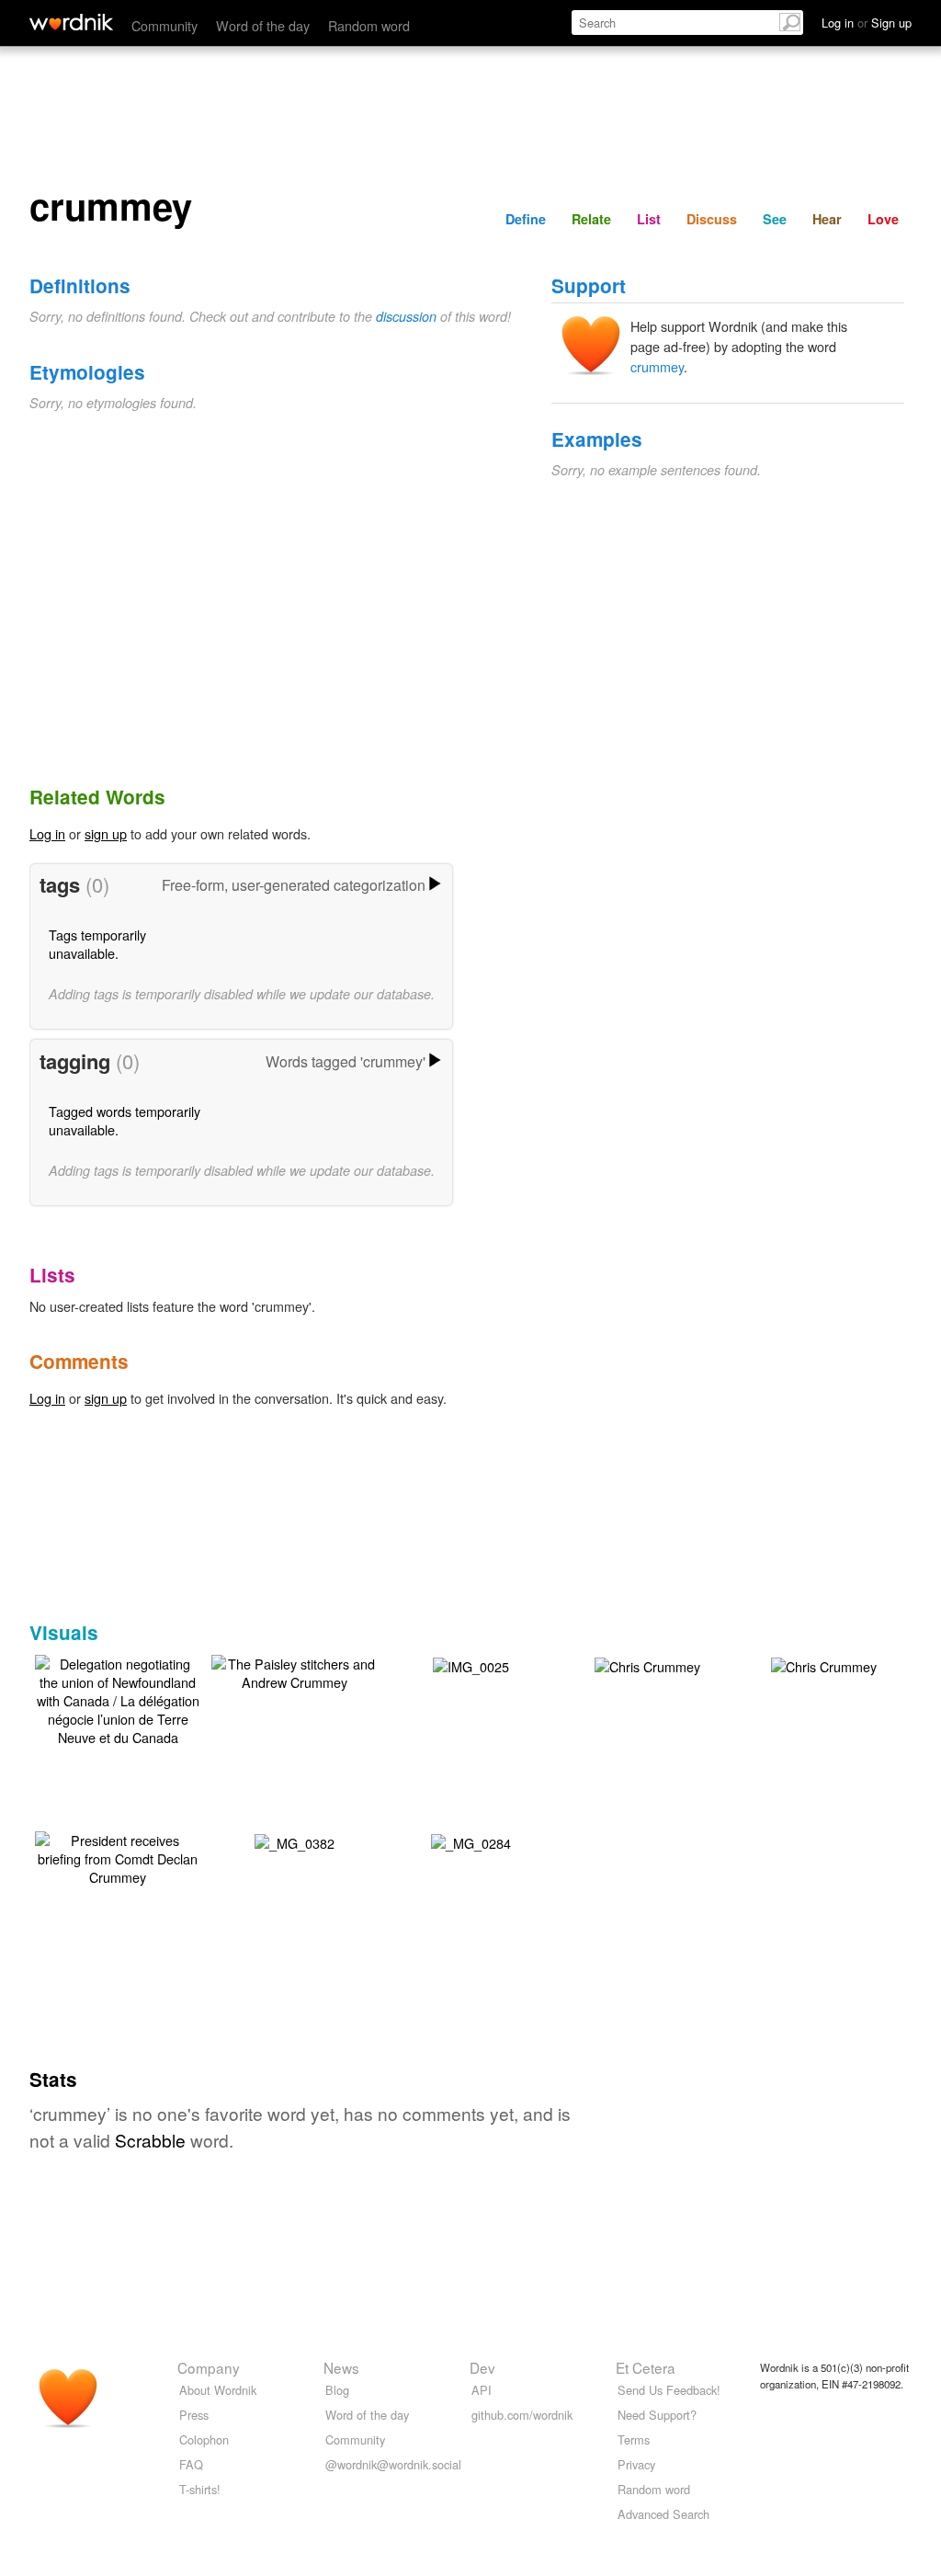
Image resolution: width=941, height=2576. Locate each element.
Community (164, 25)
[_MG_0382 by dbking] (295, 1841)
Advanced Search (663, 2514)
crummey (657, 366)
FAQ (191, 2464)
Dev (482, 2367)
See (775, 219)
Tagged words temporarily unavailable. (125, 1120)
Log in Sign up (867, 23)
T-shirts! (200, 2489)
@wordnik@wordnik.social (393, 2464)
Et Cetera (646, 2367)
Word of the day (263, 25)
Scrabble (150, 2140)
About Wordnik (218, 2390)
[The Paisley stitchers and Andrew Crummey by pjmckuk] (294, 1671)
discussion (406, 316)
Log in (47, 833)
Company (209, 2367)
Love (883, 219)
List (649, 219)
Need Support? (657, 2415)
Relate (591, 219)
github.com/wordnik (522, 2415)
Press (194, 2415)
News (341, 2367)
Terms (634, 2439)
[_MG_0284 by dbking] (471, 1841)
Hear (827, 219)
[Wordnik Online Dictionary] (71, 22)
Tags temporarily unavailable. (97, 944)
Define (526, 219)
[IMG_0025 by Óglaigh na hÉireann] (471, 1664)
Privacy (636, 2464)
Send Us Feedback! (669, 2390)
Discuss (712, 219)
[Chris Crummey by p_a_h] (647, 1664)
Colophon (204, 2439)
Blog (337, 2390)
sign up (106, 833)
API (482, 2390)
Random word (369, 25)
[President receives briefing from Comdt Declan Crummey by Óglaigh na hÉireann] (118, 1857)
